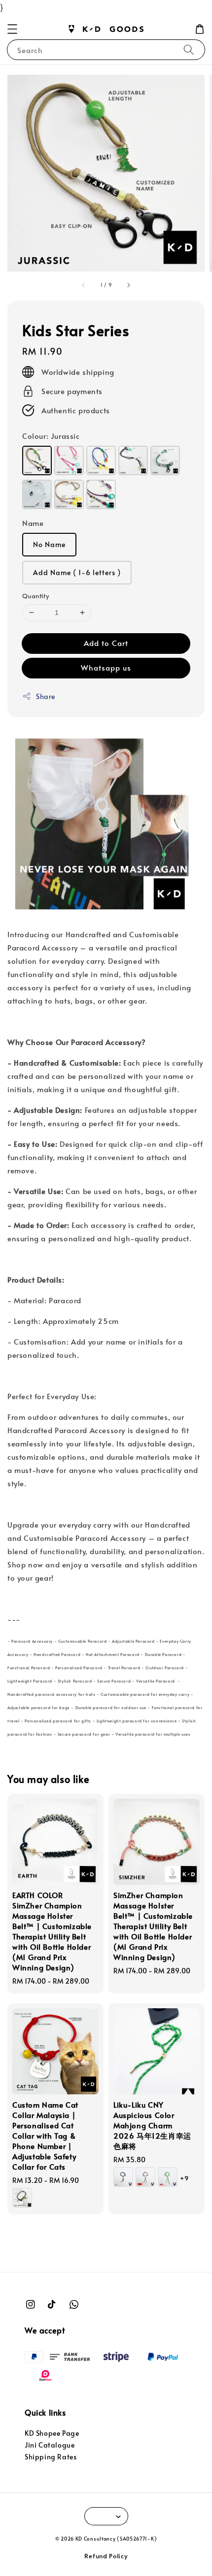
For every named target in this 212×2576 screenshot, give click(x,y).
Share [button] (46, 696)
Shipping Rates (51, 2457)
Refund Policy (106, 2556)
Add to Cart (106, 643)
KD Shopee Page (52, 2433)
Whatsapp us (106, 667)
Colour (51, 436)
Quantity (35, 596)
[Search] (189, 49)
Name (33, 523)
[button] (12, 29)
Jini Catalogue (50, 2445)
